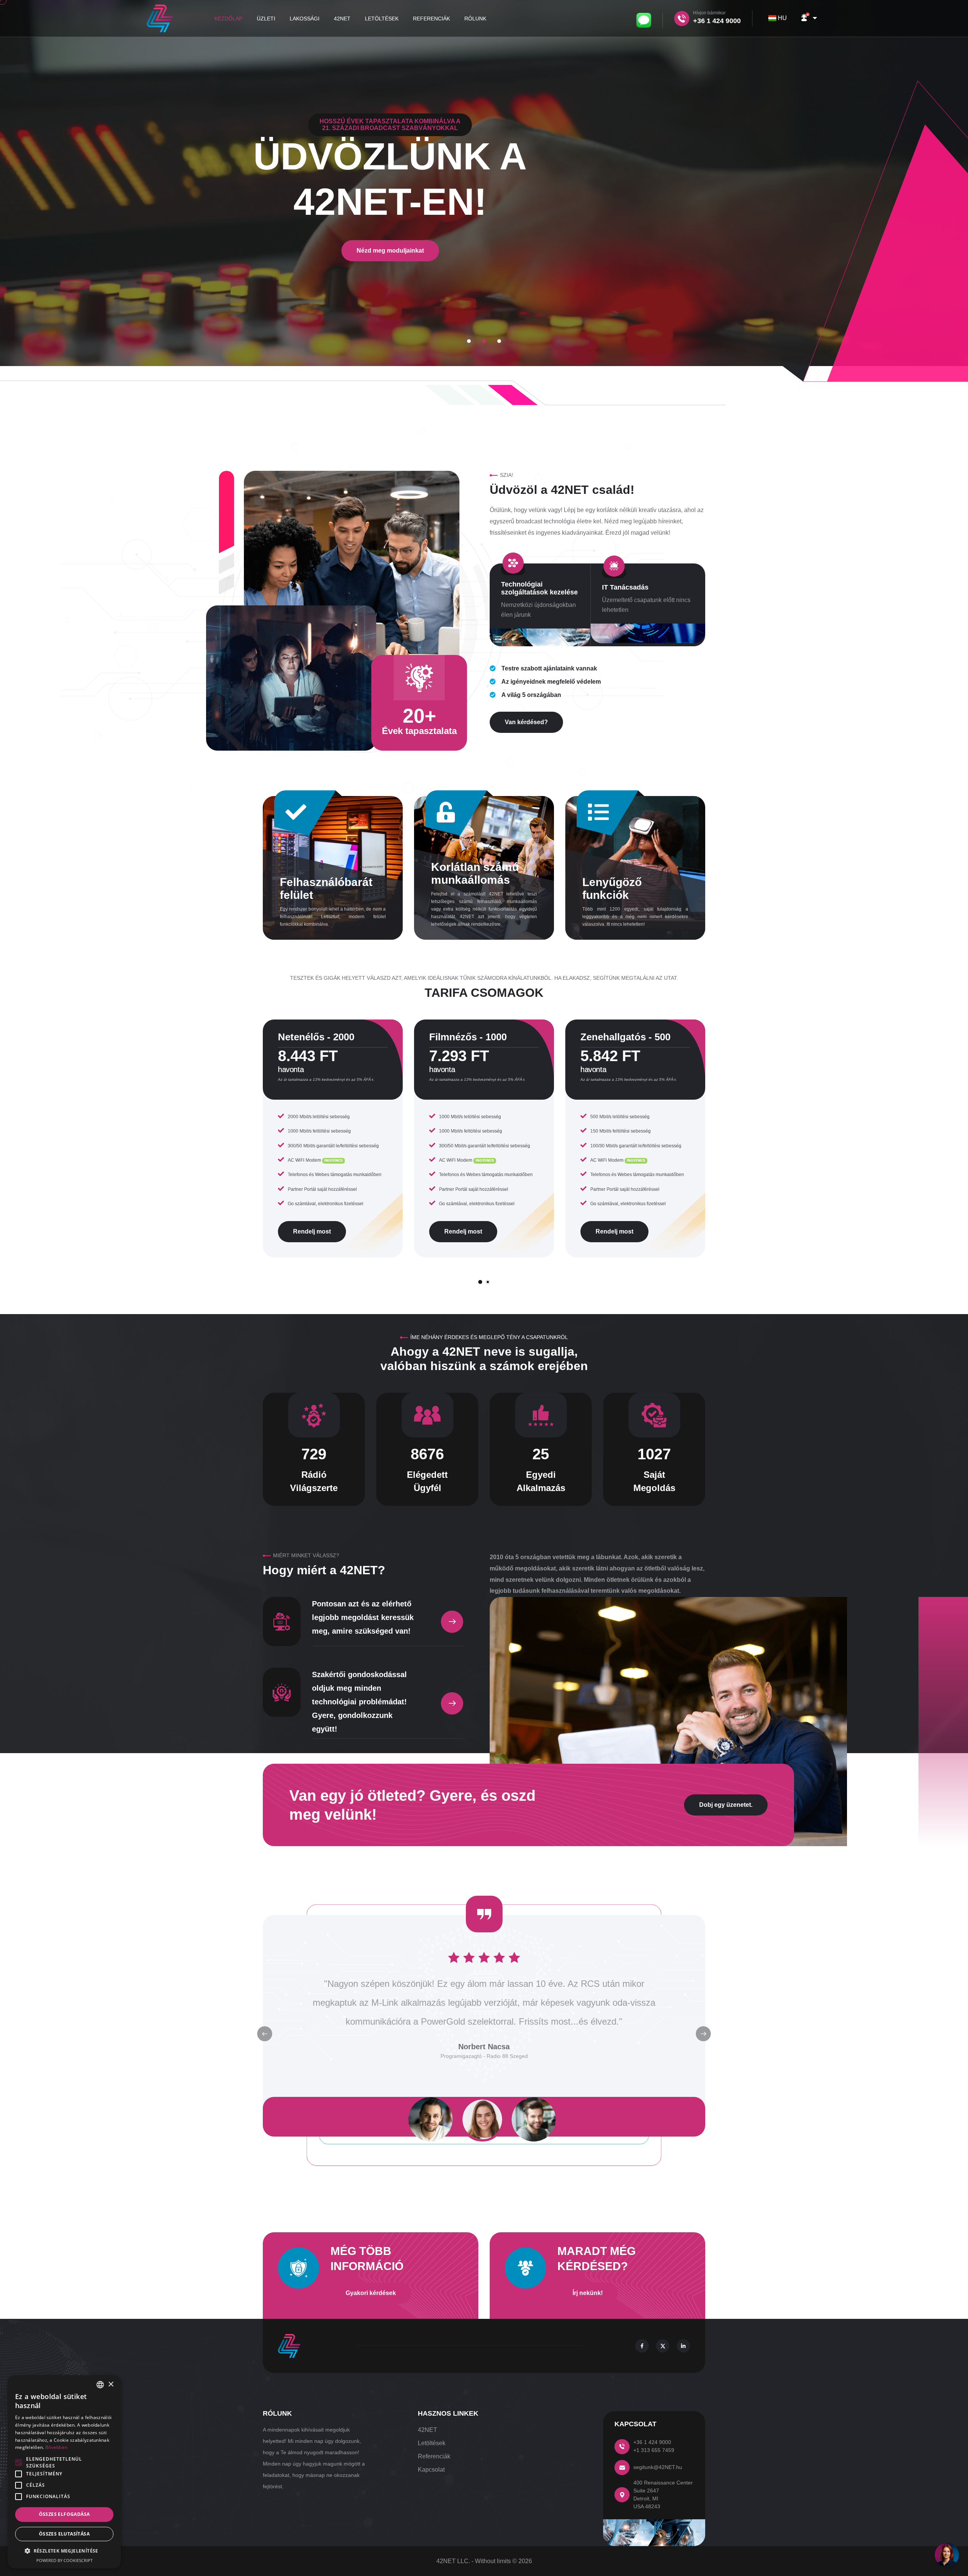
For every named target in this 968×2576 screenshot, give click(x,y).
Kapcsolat (431, 2470)
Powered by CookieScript (64, 2560)
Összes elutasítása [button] (64, 2534)
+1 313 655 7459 (654, 2450)
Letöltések (382, 19)
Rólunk (475, 19)
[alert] (64, 2472)
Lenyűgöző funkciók (612, 888)
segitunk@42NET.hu (658, 2467)
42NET (342, 19)
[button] (808, 18)
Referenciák (431, 19)
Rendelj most (312, 1231)
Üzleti (266, 19)
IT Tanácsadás (625, 587)
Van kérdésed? (526, 722)
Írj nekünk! (588, 2293)
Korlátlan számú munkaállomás (475, 873)
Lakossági (305, 19)
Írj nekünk (484, 289)
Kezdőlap (228, 19)
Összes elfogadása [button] (64, 2514)
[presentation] (703, 2034)
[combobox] (779, 18)
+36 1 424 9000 (652, 2442)
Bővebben (56, 2447)
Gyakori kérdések (371, 2293)
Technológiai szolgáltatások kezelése (539, 588)
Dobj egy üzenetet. (726, 1805)
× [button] (111, 2384)
